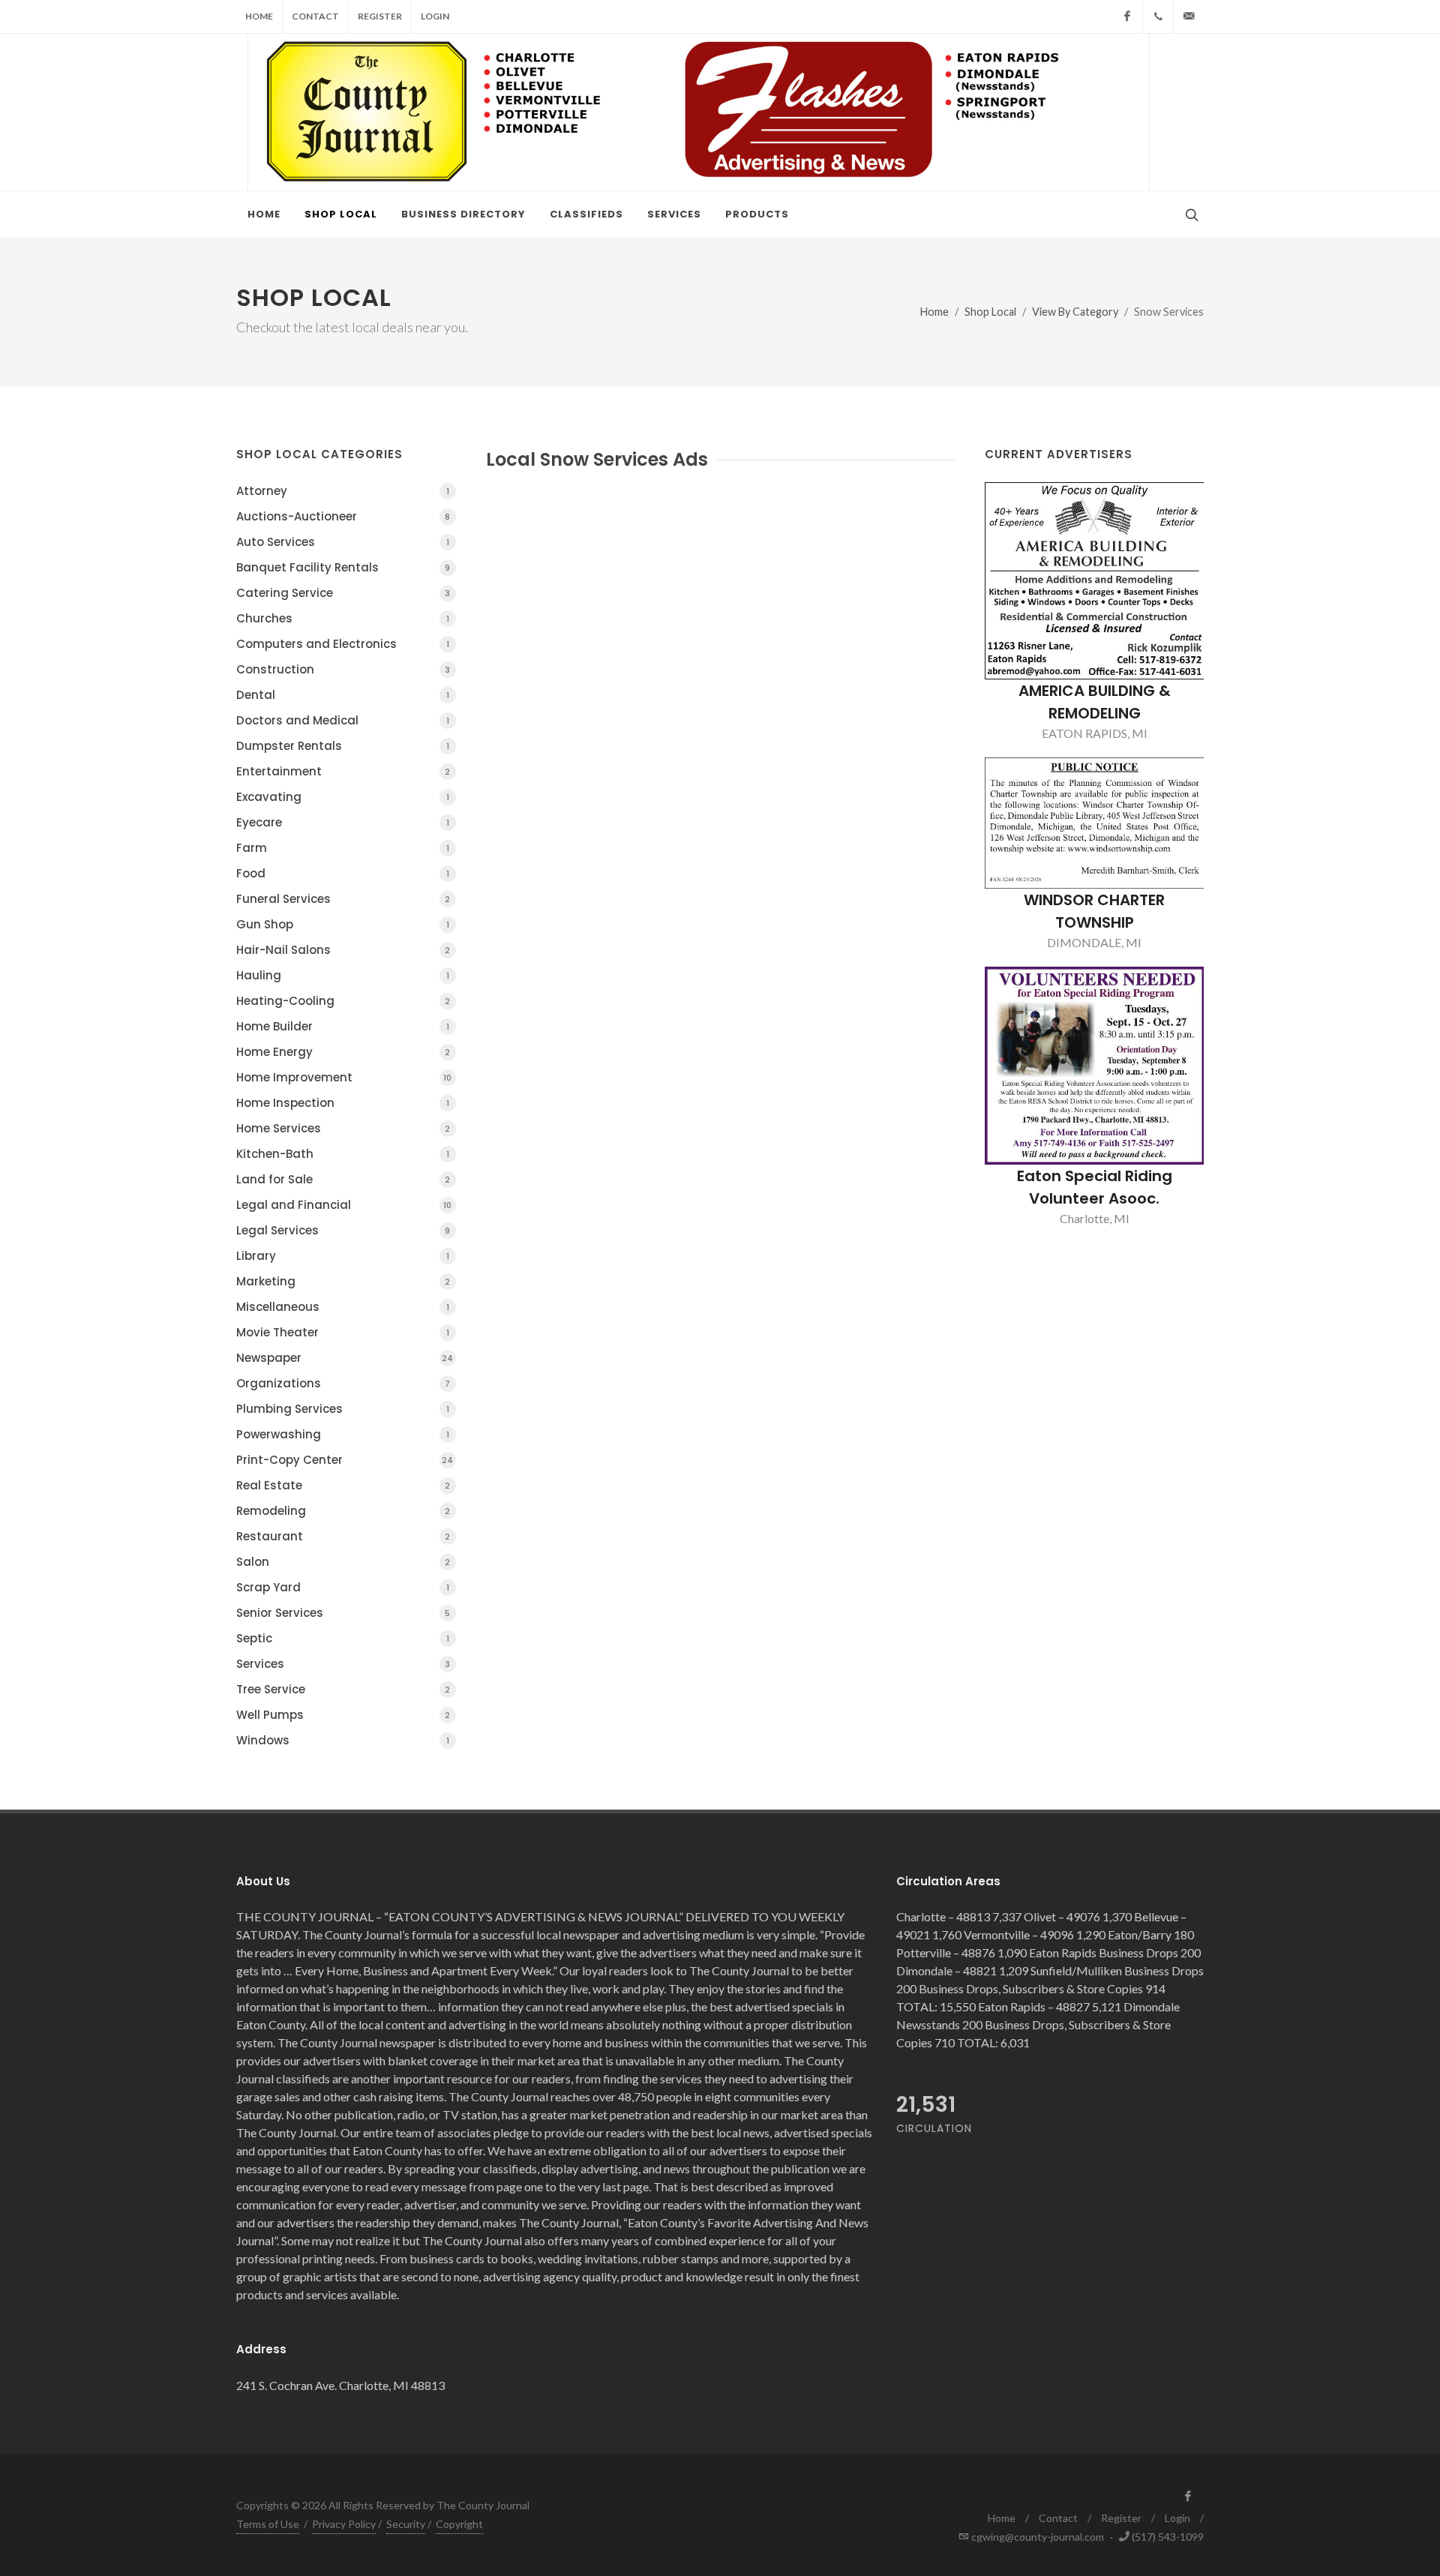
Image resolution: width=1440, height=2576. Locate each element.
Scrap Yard (343, 1587)
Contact (315, 16)
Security (406, 2524)
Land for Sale (343, 1179)
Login (435, 16)
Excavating (343, 797)
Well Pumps (343, 1715)
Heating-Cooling (343, 1001)
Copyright (459, 2524)
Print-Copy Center (345, 1460)
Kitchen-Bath (343, 1154)
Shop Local (990, 312)
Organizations (343, 1383)
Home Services (343, 1128)
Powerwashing (343, 1434)
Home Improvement (344, 1077)
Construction (343, 669)
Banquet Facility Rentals (343, 567)
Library (343, 1256)
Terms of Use (268, 2524)
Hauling (343, 975)
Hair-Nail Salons (343, 950)
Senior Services (343, 1613)
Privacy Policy (344, 2524)
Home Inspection (343, 1103)
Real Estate (343, 1485)
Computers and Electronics (343, 644)
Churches (343, 618)
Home (259, 16)
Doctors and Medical (343, 720)
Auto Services (343, 542)
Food (343, 873)
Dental (343, 695)
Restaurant (343, 1536)
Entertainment (343, 771)
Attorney (343, 491)
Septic (343, 1638)
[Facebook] (1127, 16)
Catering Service (343, 593)
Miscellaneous (343, 1307)
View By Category (1075, 312)
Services (343, 1664)
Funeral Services (343, 899)
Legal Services (343, 1230)
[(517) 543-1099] (1158, 16)
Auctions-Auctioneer (343, 516)
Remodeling (343, 1511)
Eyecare (343, 822)
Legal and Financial (344, 1205)
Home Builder (343, 1026)
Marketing (343, 1281)
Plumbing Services (343, 1409)
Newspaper (345, 1358)
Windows (343, 1740)
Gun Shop (343, 924)
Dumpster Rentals (343, 746)
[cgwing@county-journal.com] (1189, 16)
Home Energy (343, 1052)
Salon (343, 1562)
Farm (343, 848)
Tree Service (343, 1689)
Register (380, 16)
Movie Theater (343, 1332)
